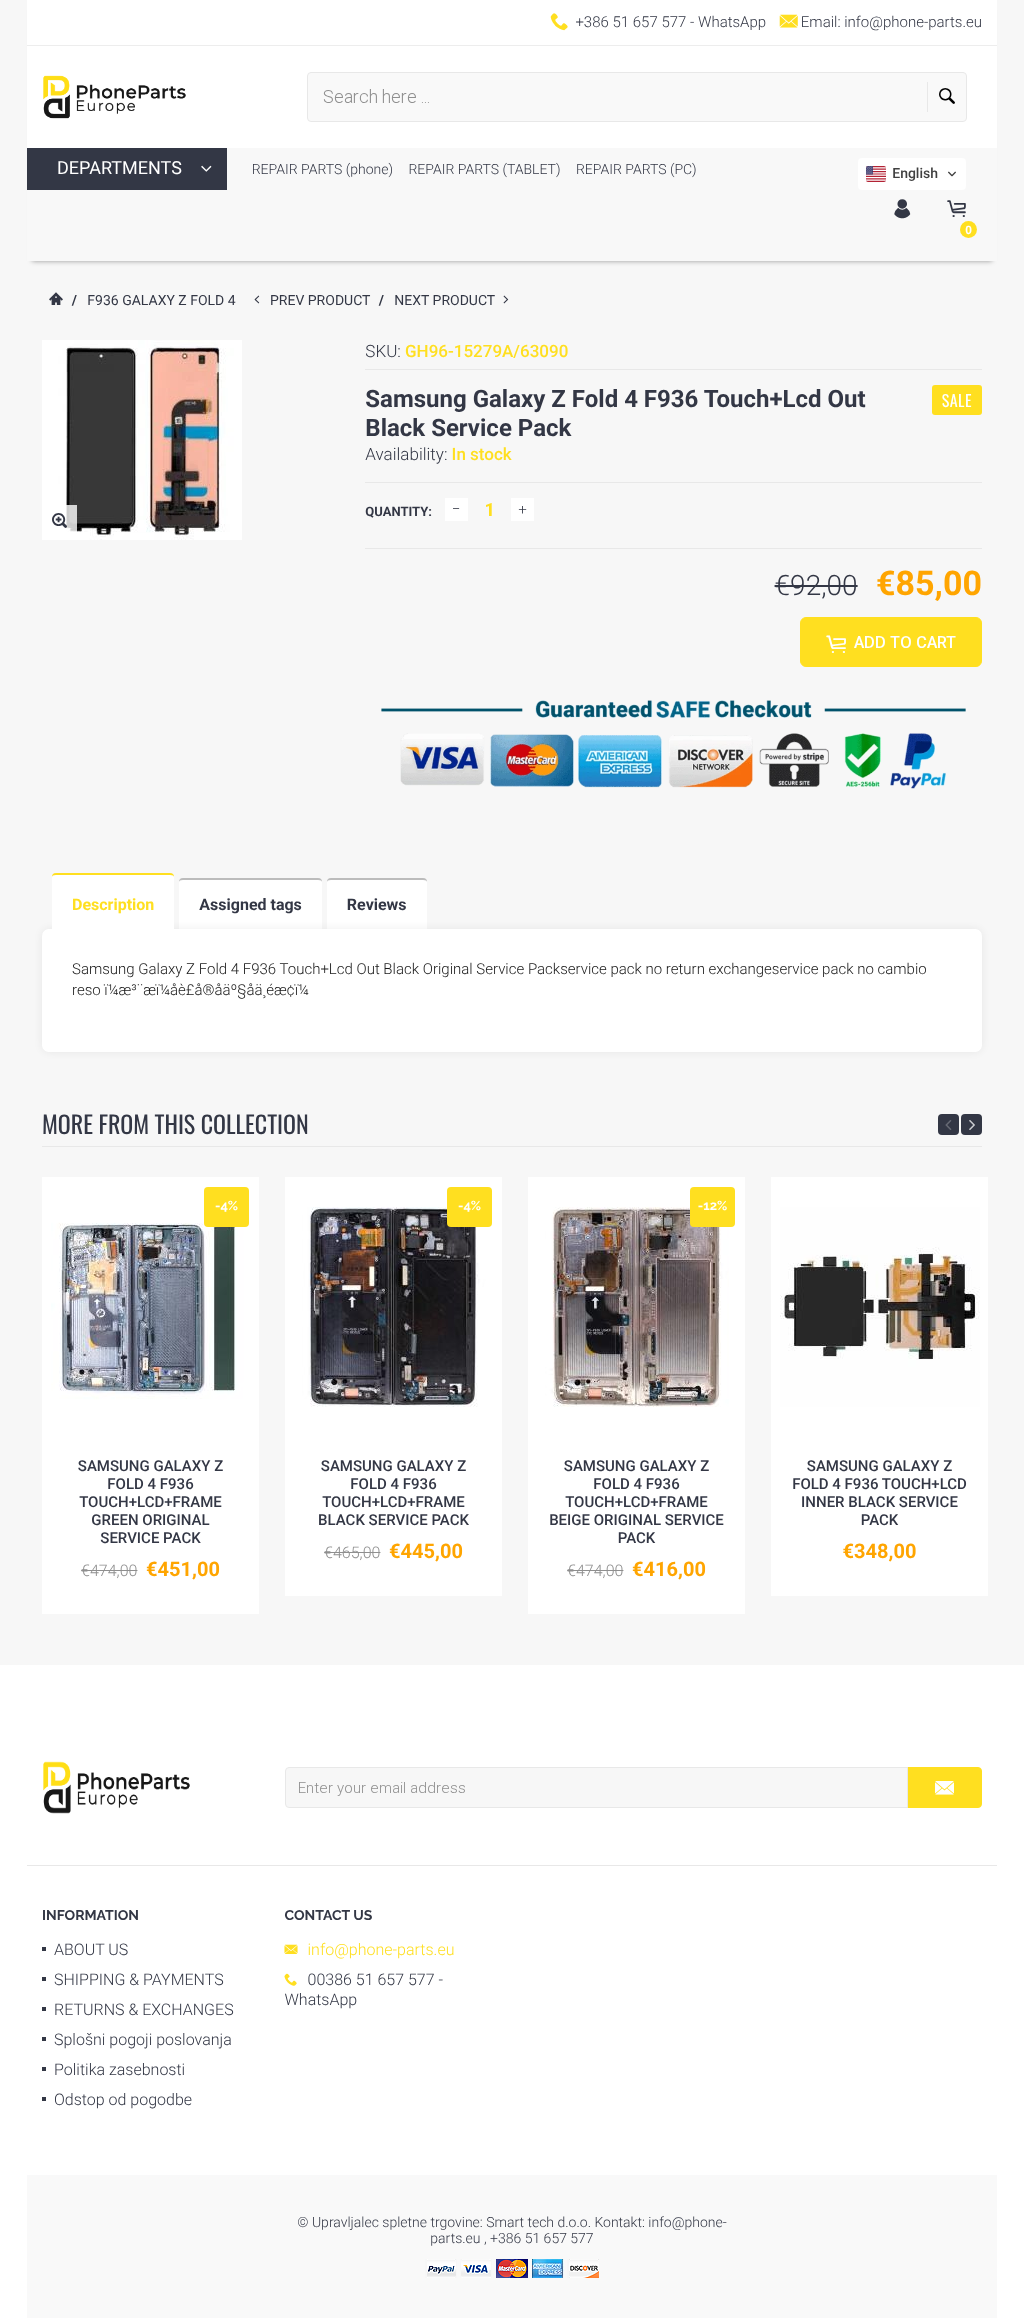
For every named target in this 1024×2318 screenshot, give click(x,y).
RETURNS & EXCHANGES (144, 2009)
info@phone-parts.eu (913, 22)
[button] (912, 174)
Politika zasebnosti (119, 2069)
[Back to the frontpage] (55, 301)
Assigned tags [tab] (250, 904)
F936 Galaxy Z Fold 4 (161, 301)
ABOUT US (91, 1949)
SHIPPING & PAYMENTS (139, 1979)
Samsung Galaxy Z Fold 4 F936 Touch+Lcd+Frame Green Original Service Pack (150, 1502)
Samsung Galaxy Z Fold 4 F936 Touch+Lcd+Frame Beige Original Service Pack (636, 1502)
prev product (324, 301)
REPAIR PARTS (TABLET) (483, 170)
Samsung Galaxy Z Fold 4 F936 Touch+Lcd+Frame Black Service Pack (393, 1493)
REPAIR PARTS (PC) (635, 170)
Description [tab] (113, 904)
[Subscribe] (944, 1787)
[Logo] (114, 97)
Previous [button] (948, 1124)
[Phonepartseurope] (116, 1786)
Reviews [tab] (377, 904)
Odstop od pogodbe (123, 2099)
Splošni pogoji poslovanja (143, 2039)
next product (448, 301)
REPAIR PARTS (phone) (322, 170)
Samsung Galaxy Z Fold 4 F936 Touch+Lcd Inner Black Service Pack (879, 1493)
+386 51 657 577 (630, 22)
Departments (119, 168)
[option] (150, 1395)
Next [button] (971, 1124)
